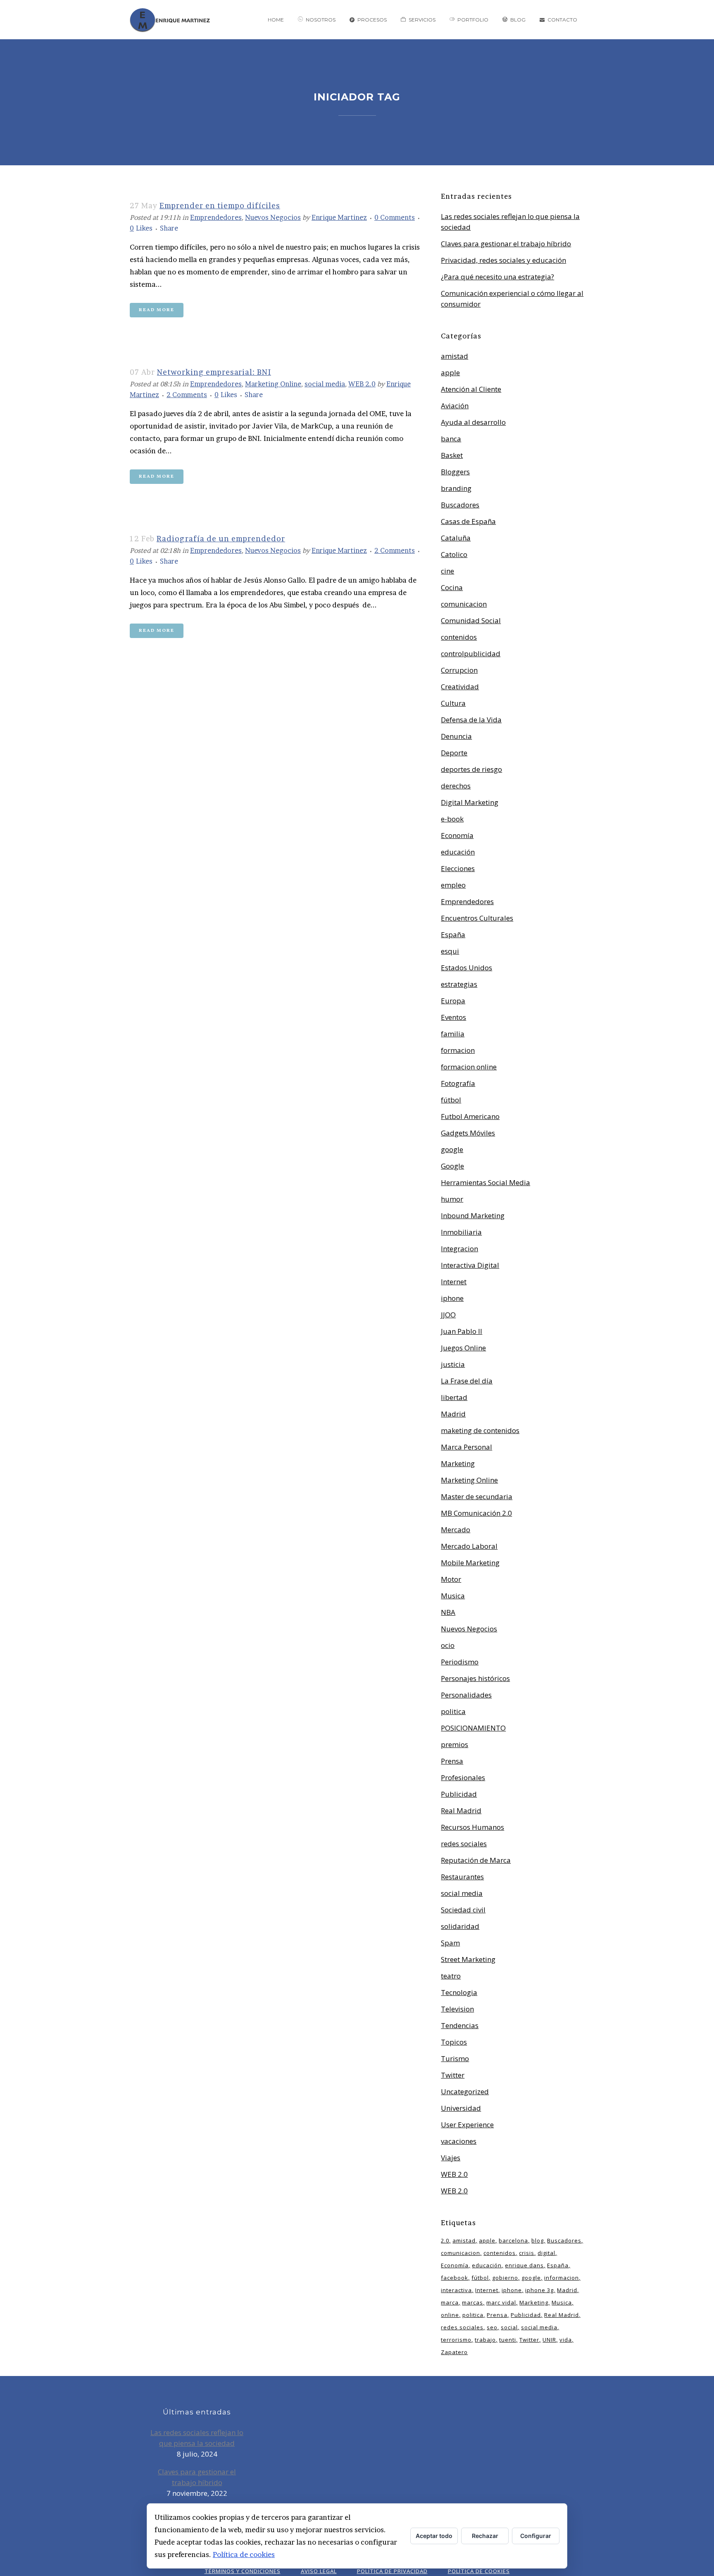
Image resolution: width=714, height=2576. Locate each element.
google (452, 1149)
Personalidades (466, 1695)
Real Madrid (461, 1811)
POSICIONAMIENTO (473, 1728)
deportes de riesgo (471, 769)
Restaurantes (462, 1877)
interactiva (456, 2290)
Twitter (453, 2075)
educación (458, 852)
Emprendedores (216, 217)
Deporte (454, 753)
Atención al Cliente (471, 389)
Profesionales (463, 1777)
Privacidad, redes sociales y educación (503, 260)
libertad (454, 1397)
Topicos (454, 2042)
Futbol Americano (470, 1116)
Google (452, 1166)
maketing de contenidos (480, 1430)
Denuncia (456, 736)
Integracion (459, 1249)
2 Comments (187, 395)
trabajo (485, 2340)
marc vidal (501, 2302)
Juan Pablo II (462, 1331)
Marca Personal (466, 1447)
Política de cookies (244, 2554)
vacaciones (459, 2141)
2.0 (445, 2240)
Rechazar (485, 2536)
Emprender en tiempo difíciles (220, 206)
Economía (457, 835)
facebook (455, 2278)
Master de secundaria (477, 1496)
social (509, 2327)
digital (546, 2253)
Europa (453, 1001)
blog (538, 2240)
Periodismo (460, 1662)
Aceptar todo (434, 2536)
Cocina (452, 587)
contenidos (459, 637)
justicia (453, 1364)
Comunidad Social (471, 620)
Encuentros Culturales (477, 918)
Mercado (456, 1530)
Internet (454, 1282)
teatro (451, 1976)
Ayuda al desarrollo (473, 422)
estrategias (459, 984)
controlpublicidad (471, 654)
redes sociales (464, 1844)
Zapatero (454, 2352)
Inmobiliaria (461, 1232)
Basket (452, 455)
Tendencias (460, 2025)
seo (492, 2327)
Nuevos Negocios (273, 217)
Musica (453, 1596)
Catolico (454, 554)
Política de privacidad (392, 2571)
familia (453, 1034)
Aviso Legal (319, 2571)
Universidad (461, 2108)
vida (566, 2340)
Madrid (453, 1414)
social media (325, 384)
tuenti (508, 2340)
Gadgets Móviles (468, 1133)
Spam (450, 1943)
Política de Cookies (479, 2571)
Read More (157, 310)
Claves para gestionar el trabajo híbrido (506, 244)
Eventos (453, 1017)
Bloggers (455, 472)
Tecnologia (459, 1992)
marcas (472, 2302)
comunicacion (464, 604)
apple (450, 373)
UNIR (549, 2340)
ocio (448, 1645)
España (453, 934)
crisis (527, 2253)
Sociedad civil (463, 1910)
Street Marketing (468, 1959)
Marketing (458, 1463)
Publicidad (459, 1794)
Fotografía (458, 1083)
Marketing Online (273, 384)
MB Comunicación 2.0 (476, 1513)
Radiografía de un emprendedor (221, 539)
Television (457, 2009)
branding (456, 488)
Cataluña (456, 538)
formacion (458, 1050)
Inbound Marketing (473, 1215)
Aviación (455, 406)
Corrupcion (459, 670)
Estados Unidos (466, 968)
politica (453, 1711)
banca (451, 439)
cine (447, 571)
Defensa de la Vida (471, 720)
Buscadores (460, 505)
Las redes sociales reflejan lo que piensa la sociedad (197, 2438)
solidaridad (460, 1926)
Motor (451, 1579)
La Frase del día (467, 1381)
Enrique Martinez (339, 217)
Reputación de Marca (476, 1860)
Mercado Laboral (469, 1546)
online (450, 2315)
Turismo (455, 2058)
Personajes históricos (475, 1678)
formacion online (469, 1067)
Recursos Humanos (472, 1827)
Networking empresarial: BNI (214, 372)
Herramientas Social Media (486, 1182)
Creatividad (460, 687)
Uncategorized (465, 2092)
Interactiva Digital (470, 1265)
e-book (452, 819)
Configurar (536, 2536)
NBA (448, 1612)
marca (450, 2302)
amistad (455, 356)
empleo (453, 885)
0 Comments (395, 217)
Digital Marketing (470, 802)
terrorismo (456, 2340)
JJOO (448, 1315)
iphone (452, 1298)
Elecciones (458, 868)
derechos (456, 786)
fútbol (451, 1100)
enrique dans (524, 2265)
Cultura (453, 703)
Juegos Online (463, 1348)
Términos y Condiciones (243, 2571)
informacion (562, 2278)
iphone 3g (539, 2290)
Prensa (452, 1761)
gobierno (505, 2278)
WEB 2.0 (362, 384)
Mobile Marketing (470, 1563)
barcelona (513, 2240)
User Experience (467, 2125)
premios (455, 1744)
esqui (450, 951)
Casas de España (468, 521)
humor (452, 1199)
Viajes (451, 2158)
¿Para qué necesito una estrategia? (497, 277)
